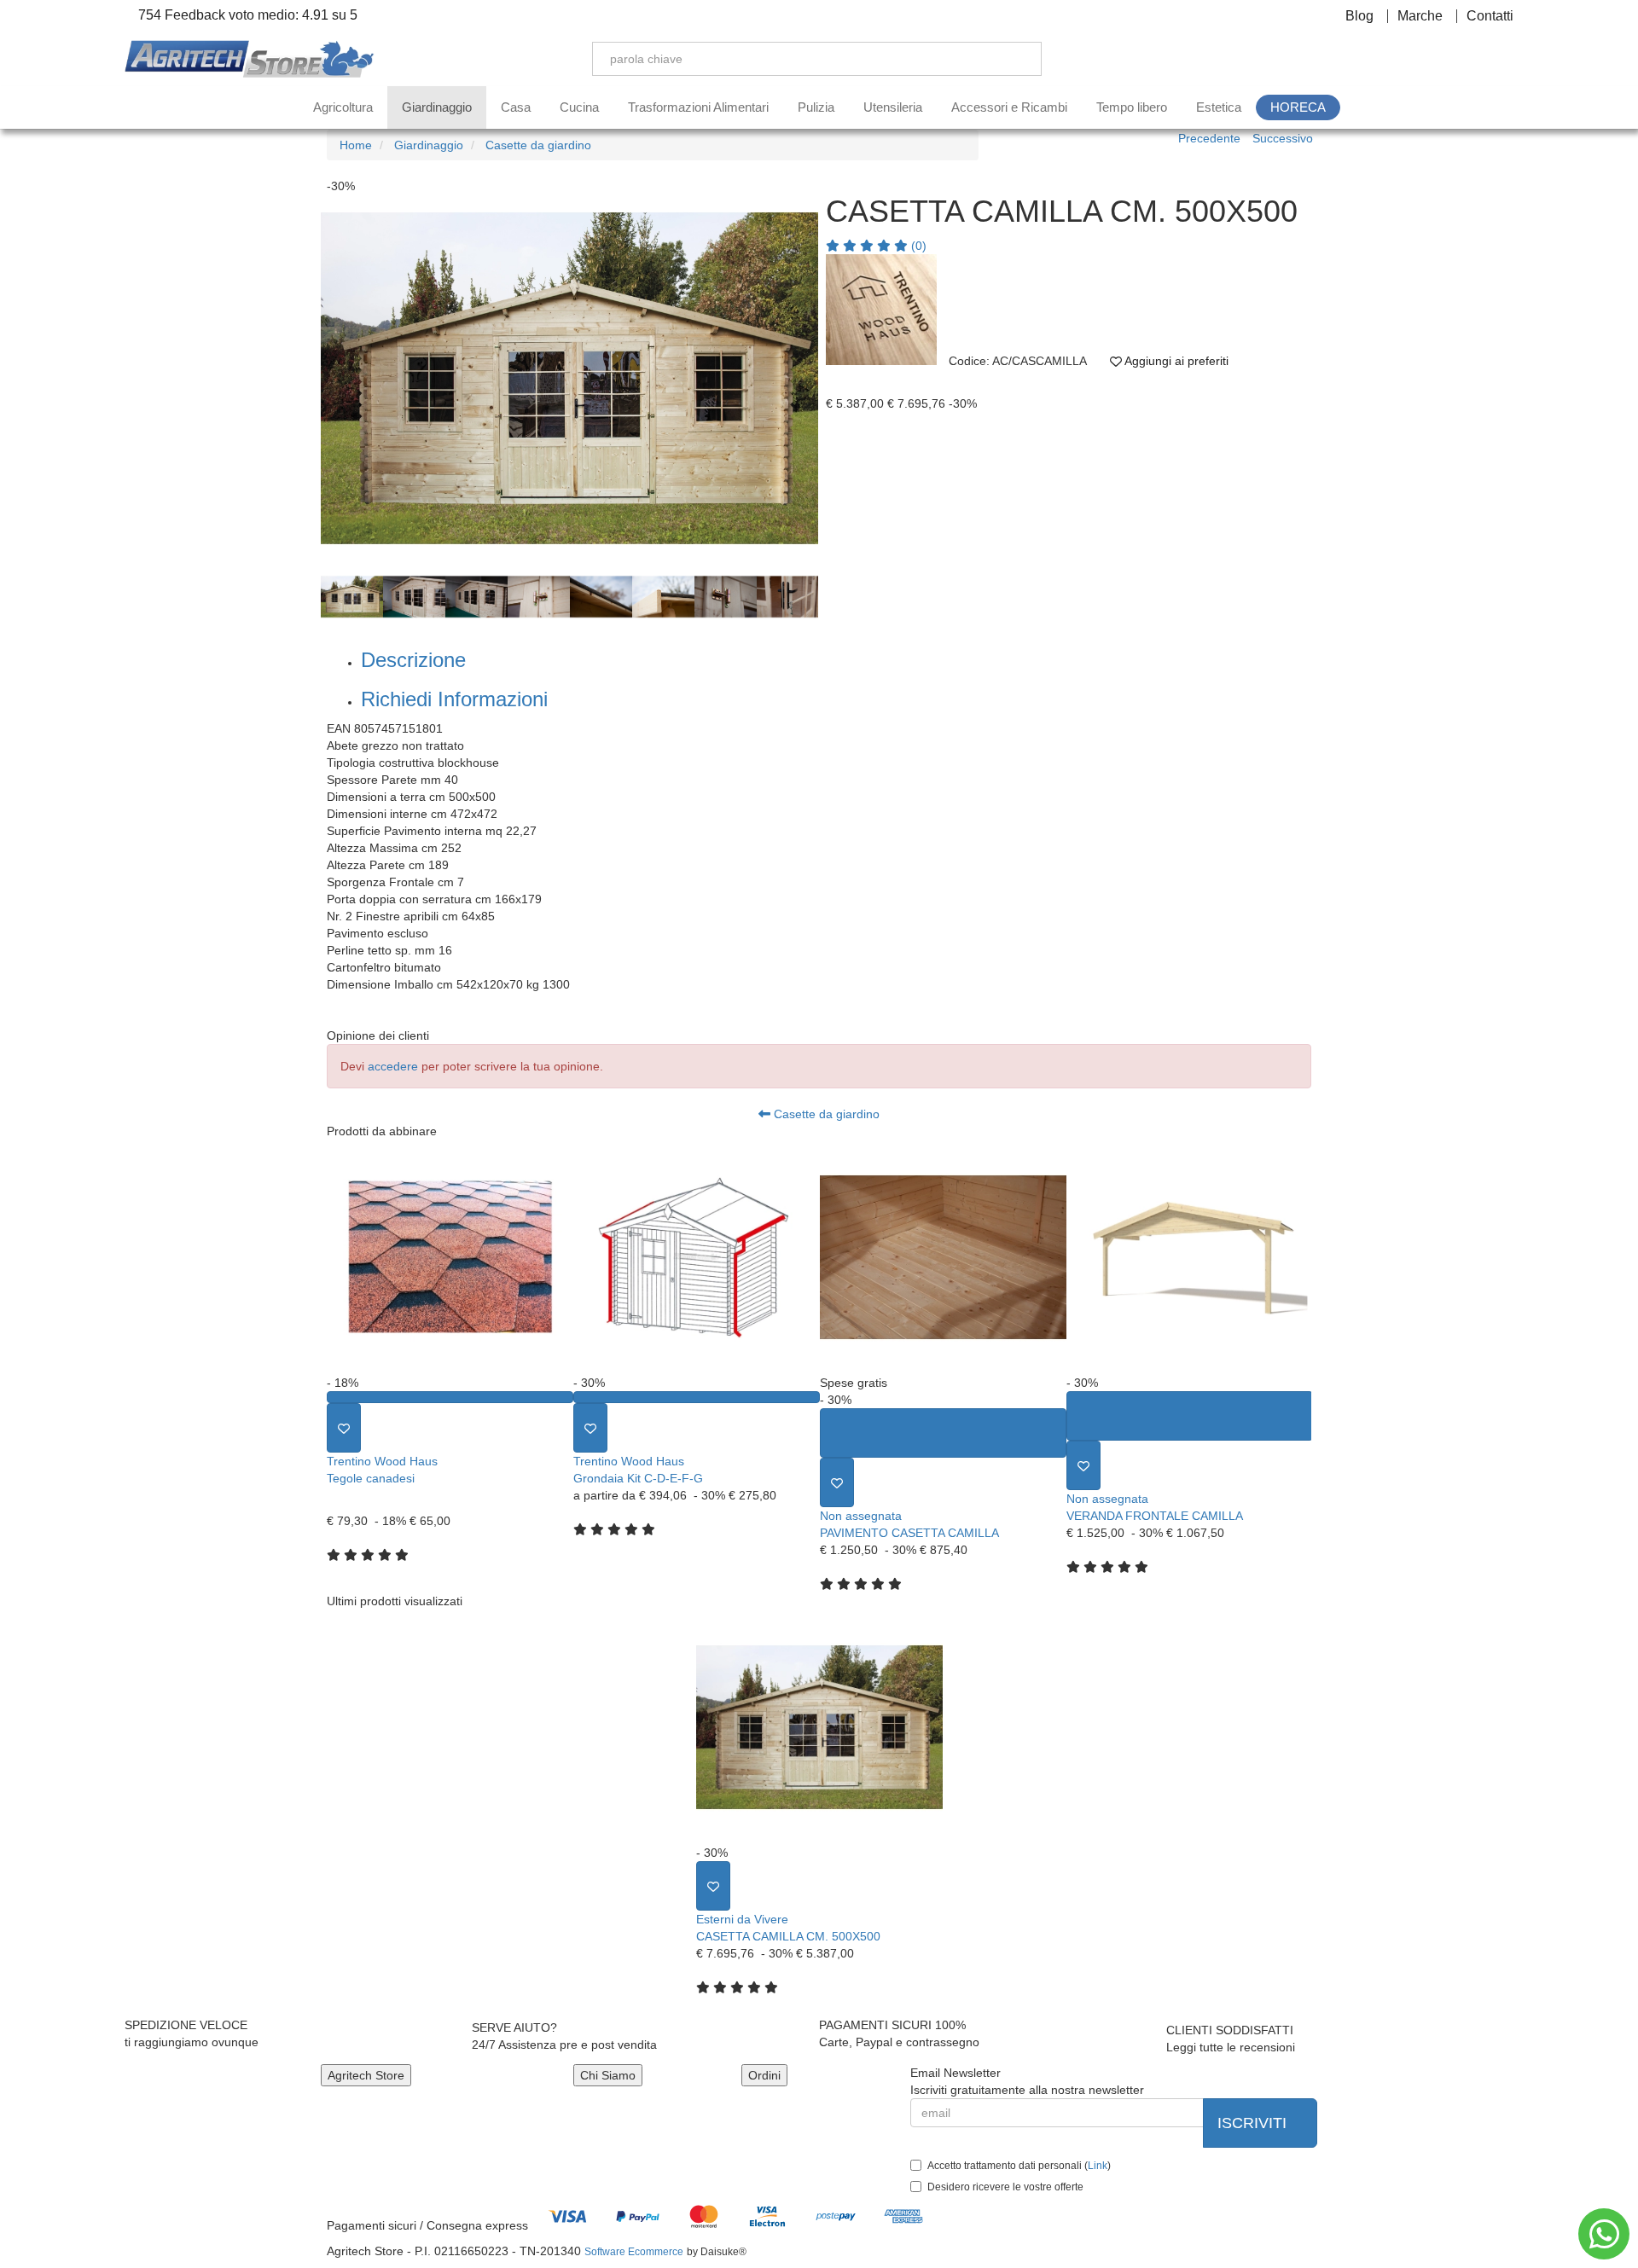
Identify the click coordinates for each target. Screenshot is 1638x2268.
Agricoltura (343, 107)
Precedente (1209, 138)
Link (1098, 2166)
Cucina (579, 107)
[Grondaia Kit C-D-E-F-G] (697, 1257)
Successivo (1283, 138)
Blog (1359, 16)
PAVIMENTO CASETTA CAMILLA (909, 1533)
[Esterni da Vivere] (881, 310)
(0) (917, 246)
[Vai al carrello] (1505, 59)
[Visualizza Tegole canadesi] (450, 1397)
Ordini (764, 2075)
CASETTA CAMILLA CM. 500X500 (788, 1936)
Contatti (1490, 16)
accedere (393, 1066)
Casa (516, 107)
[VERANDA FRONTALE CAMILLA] (1190, 1257)
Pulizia (816, 107)
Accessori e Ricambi (1009, 107)
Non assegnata (861, 1516)
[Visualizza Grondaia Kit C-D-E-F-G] (697, 1397)
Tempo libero (1132, 107)
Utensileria (893, 107)
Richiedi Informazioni (454, 699)
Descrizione (413, 660)
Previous (308, 380)
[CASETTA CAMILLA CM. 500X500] (819, 1727)
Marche (1420, 16)
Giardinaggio (437, 107)
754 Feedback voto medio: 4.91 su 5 (246, 15)
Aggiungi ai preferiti (1175, 361)
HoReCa (1298, 107)
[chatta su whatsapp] (1604, 2234)
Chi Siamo (608, 2075)
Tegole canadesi (371, 1478)
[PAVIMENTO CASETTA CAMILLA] (943, 1257)
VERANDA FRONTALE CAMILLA (1155, 1516)
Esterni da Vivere (742, 1919)
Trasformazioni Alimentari (698, 107)
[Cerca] (1016, 59)
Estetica (1219, 107)
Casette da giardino (825, 1114)
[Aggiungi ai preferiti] (344, 1428)
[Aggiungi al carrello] (943, 1433)
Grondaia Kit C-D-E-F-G (638, 1478)
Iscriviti (1254, 2123)
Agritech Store (366, 2075)
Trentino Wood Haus (382, 1461)
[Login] (1425, 59)
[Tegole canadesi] (450, 1257)
